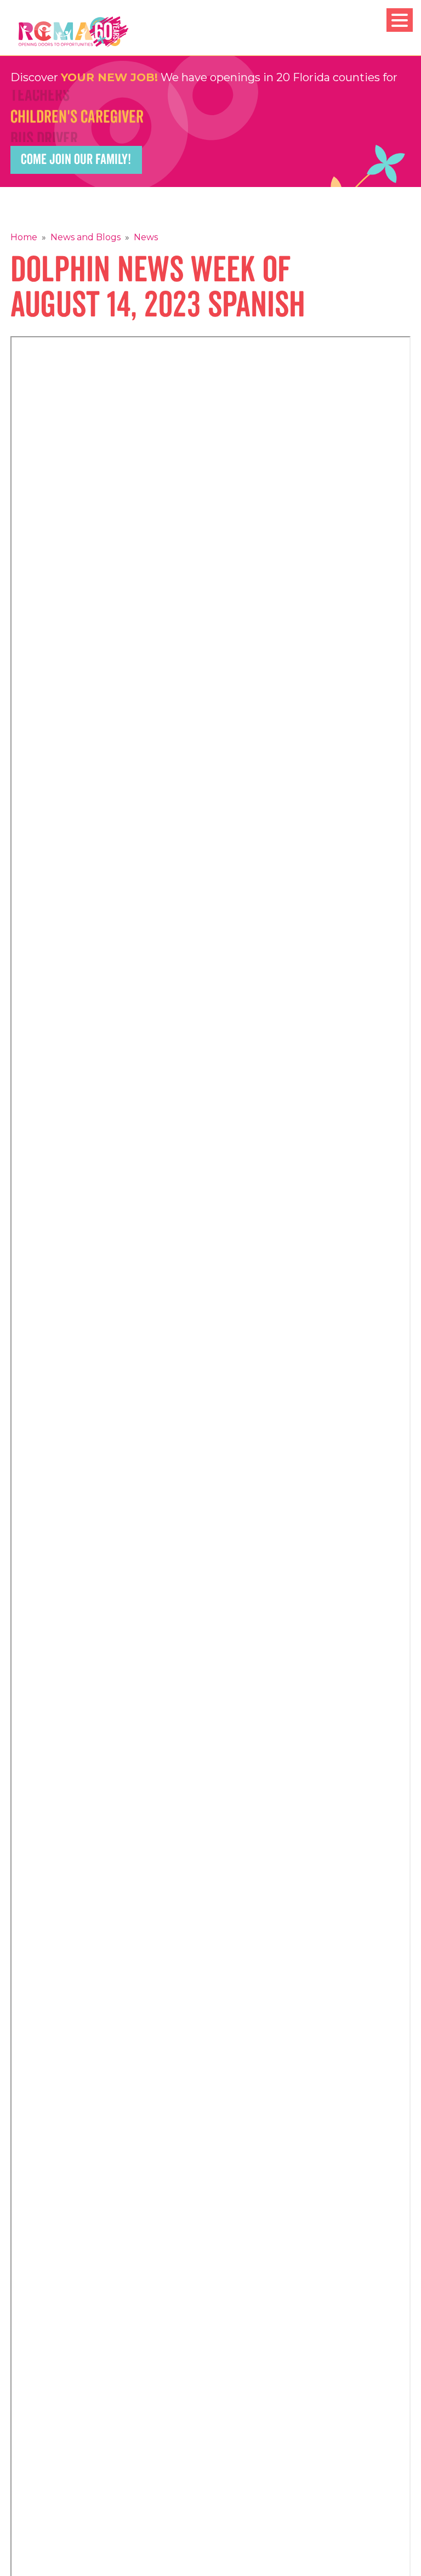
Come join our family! (76, 160)
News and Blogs (86, 237)
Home (24, 237)
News (146, 237)
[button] (400, 20)
